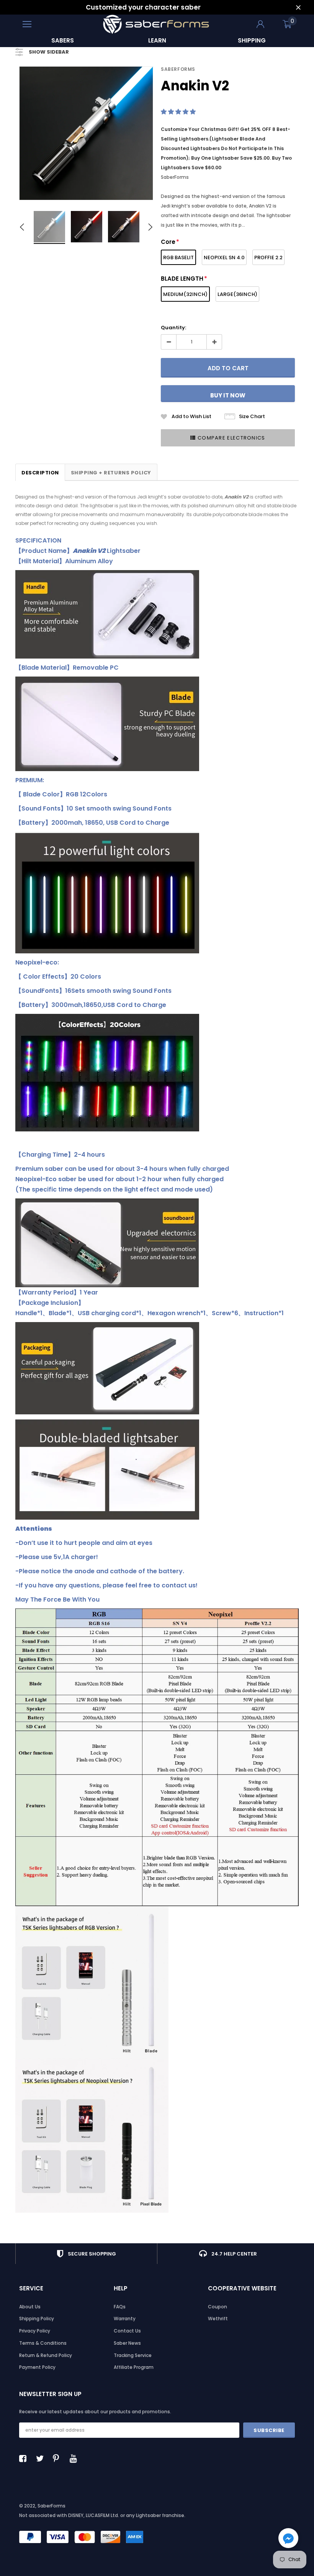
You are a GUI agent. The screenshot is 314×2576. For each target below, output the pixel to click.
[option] (63, 40)
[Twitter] (42, 2458)
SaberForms (178, 69)
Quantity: (173, 328)
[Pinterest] (59, 2458)
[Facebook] (25, 2458)
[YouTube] (75, 2458)
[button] (179, 112)
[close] (298, 7)
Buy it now (228, 395)
